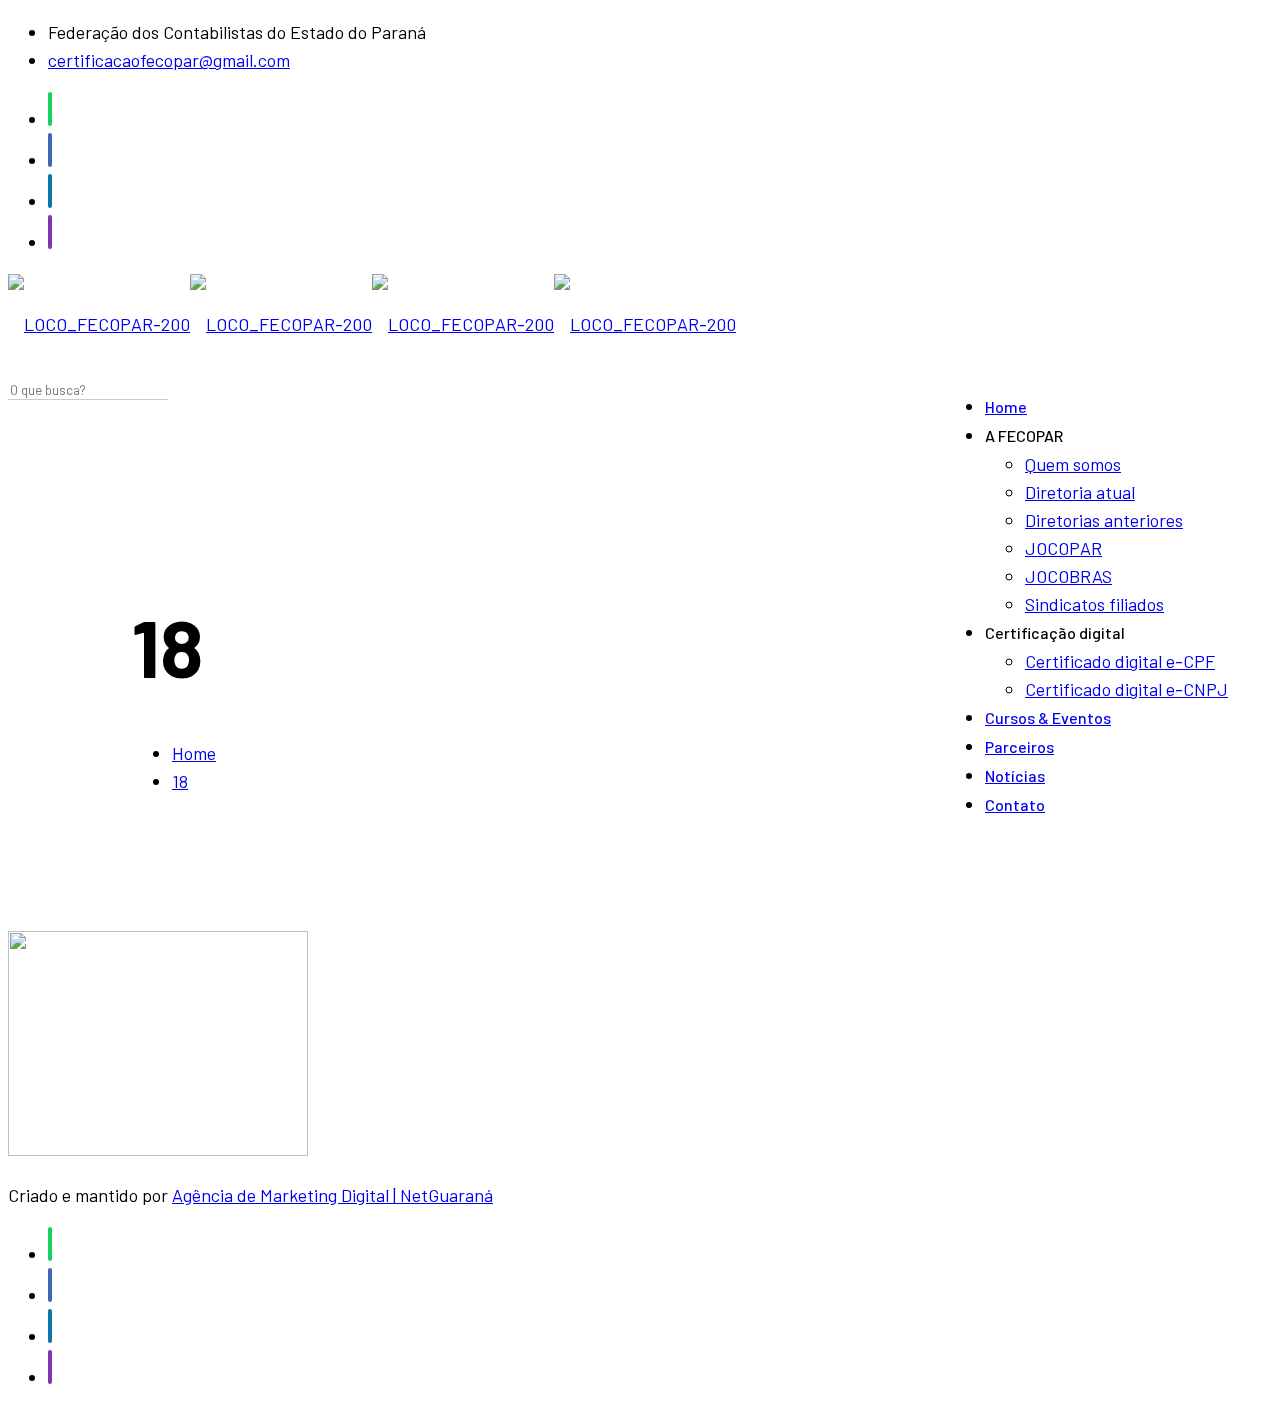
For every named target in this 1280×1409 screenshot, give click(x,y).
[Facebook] (50, 160)
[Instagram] (50, 242)
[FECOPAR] (372, 324)
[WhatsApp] (50, 119)
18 (180, 781)
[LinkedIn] (50, 201)
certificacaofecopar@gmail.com (169, 60)
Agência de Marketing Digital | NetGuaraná (332, 1195)
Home (194, 753)
